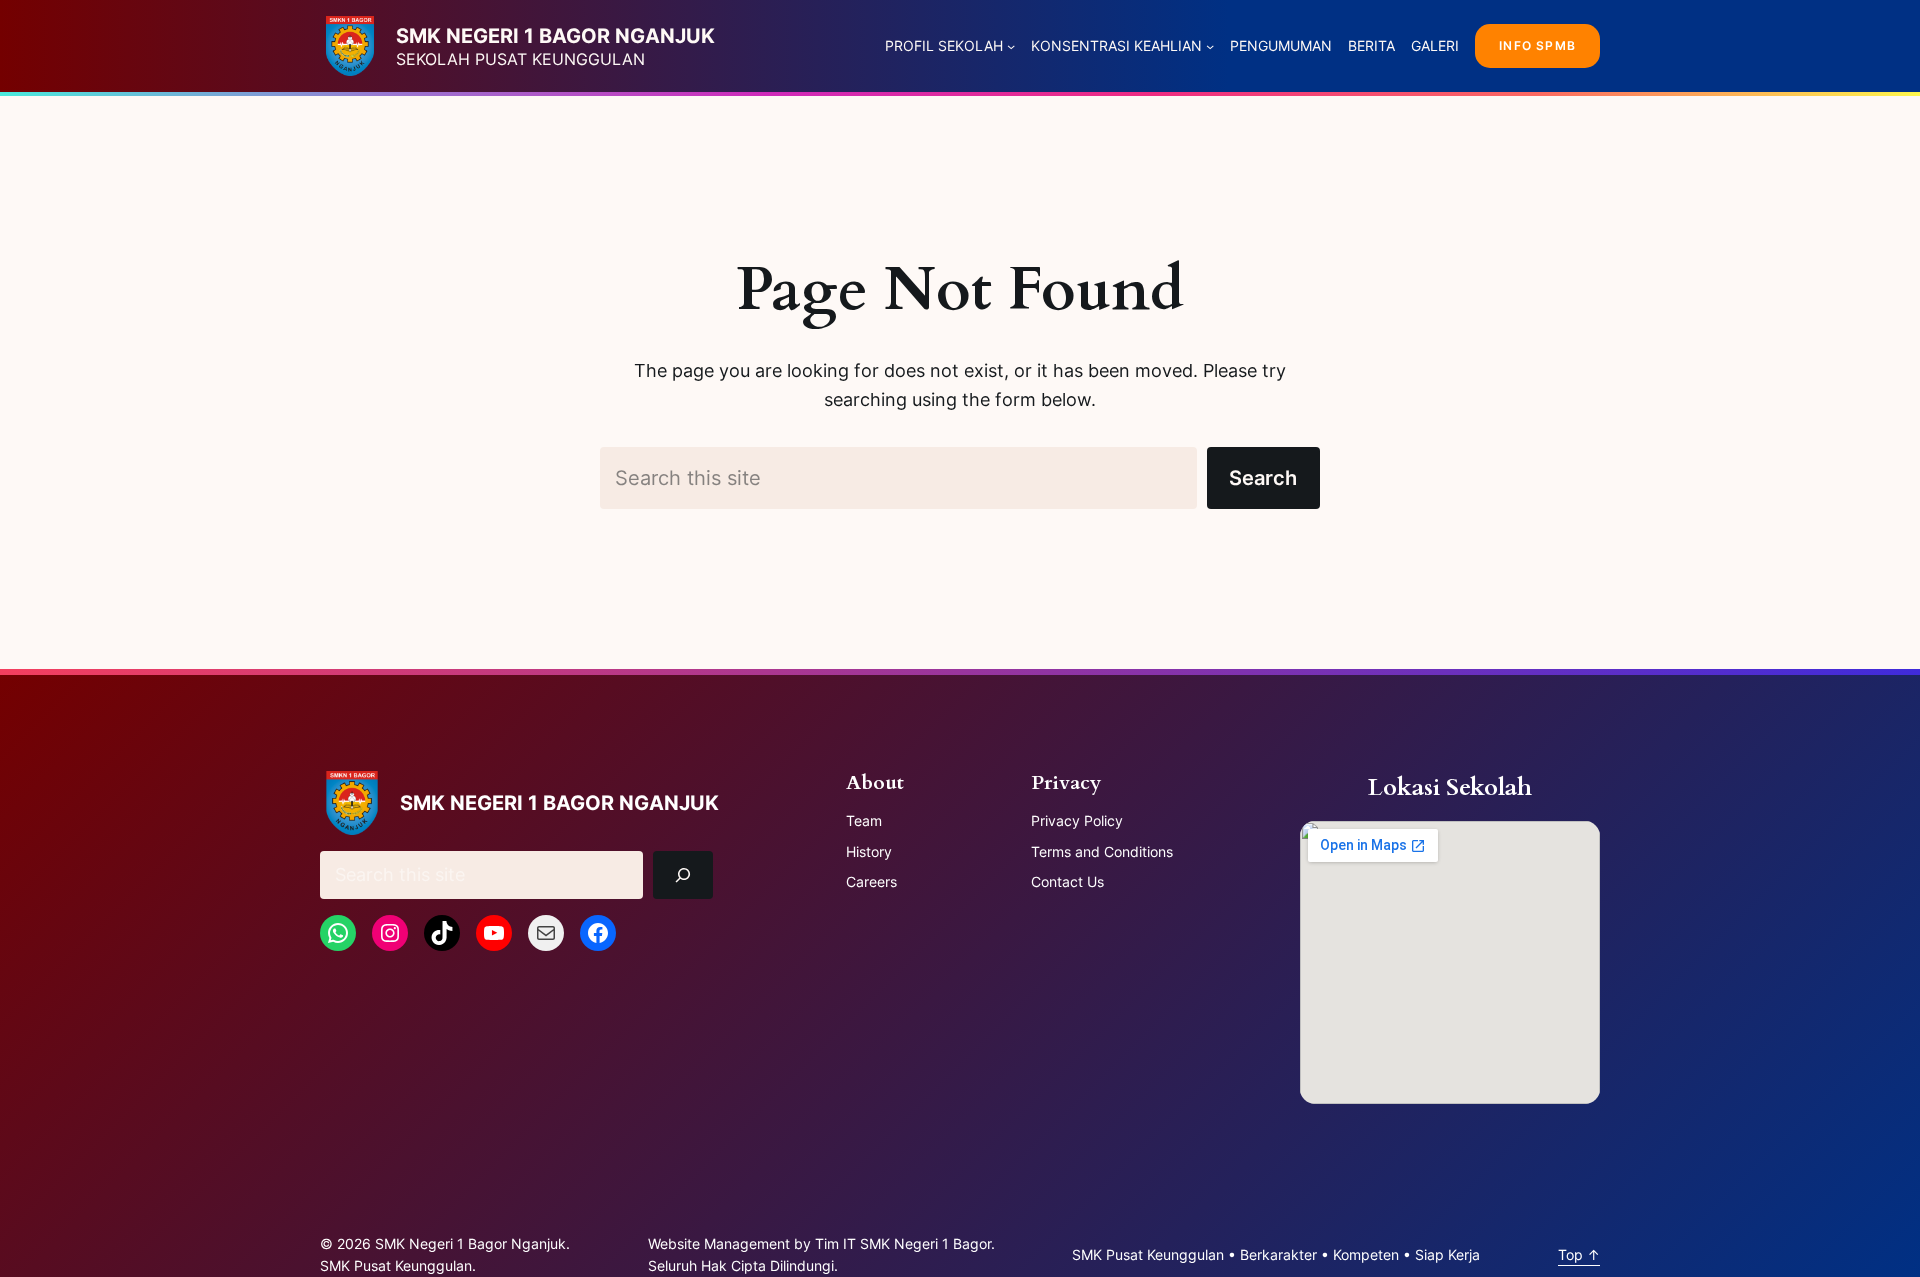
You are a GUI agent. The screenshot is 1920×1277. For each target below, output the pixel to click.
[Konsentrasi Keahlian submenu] (1210, 46)
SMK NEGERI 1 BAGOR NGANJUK (555, 36)
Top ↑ (1579, 1254)
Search (1263, 478)
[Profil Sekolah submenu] (1011, 46)
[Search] (683, 875)
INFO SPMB (1537, 45)
